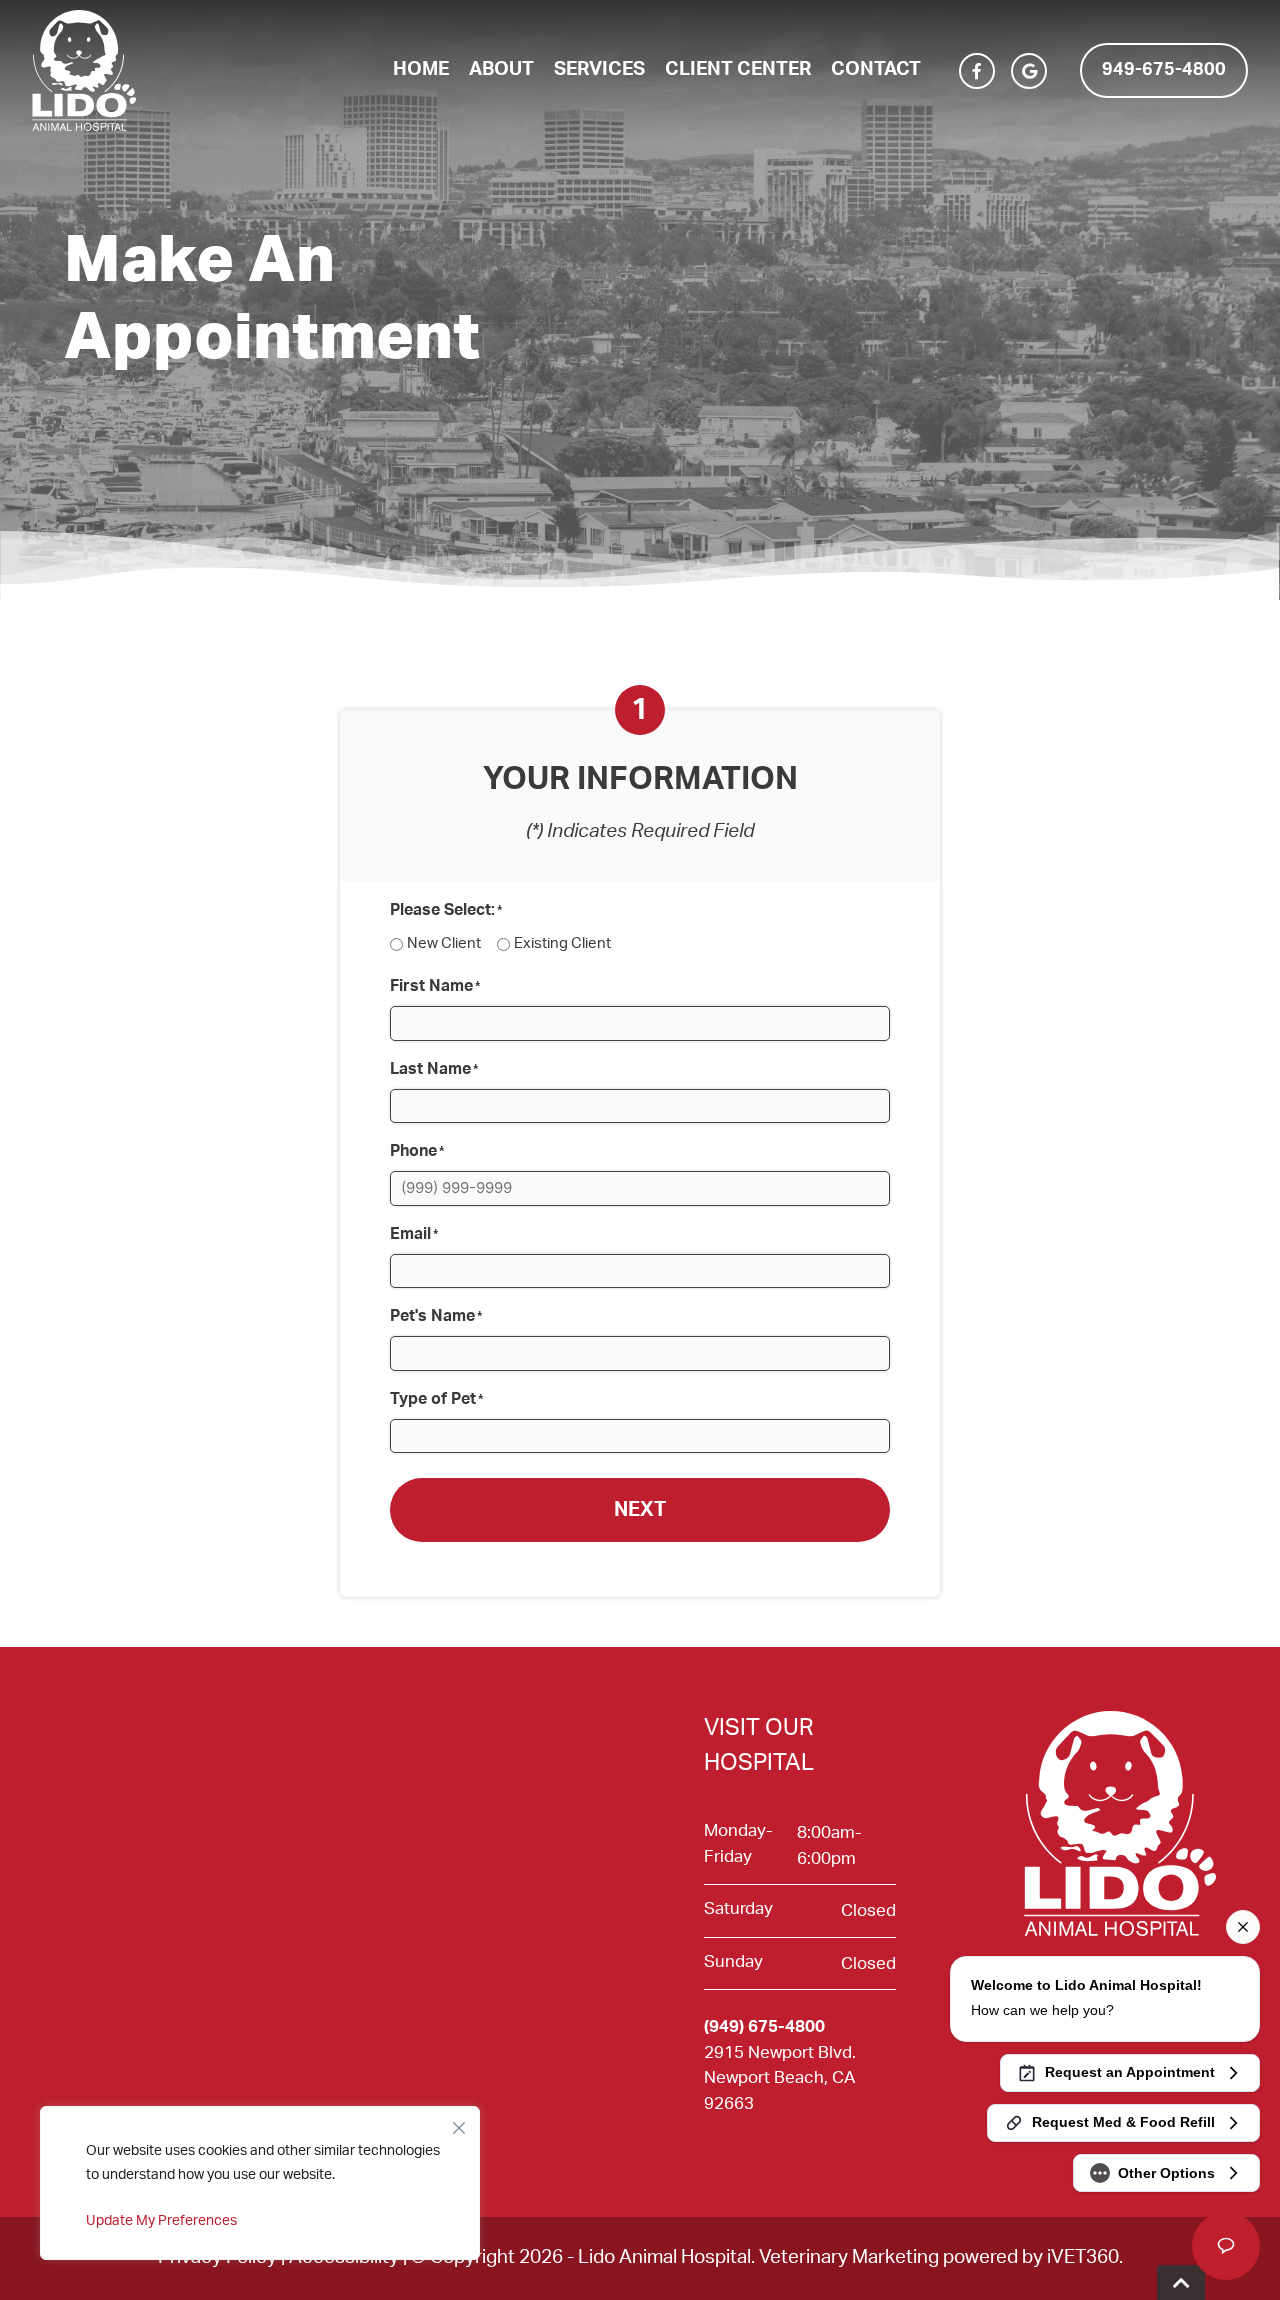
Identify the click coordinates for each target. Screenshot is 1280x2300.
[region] (260, 2183)
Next (640, 1510)
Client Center (738, 69)
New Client (444, 943)
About (501, 69)
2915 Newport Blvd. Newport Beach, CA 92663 (780, 2078)
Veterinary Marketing (849, 2257)
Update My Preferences (161, 2221)
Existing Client (562, 943)
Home (421, 69)
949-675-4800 (1164, 70)
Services (599, 69)
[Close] (459, 2123)
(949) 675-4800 (764, 2026)
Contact (876, 69)
